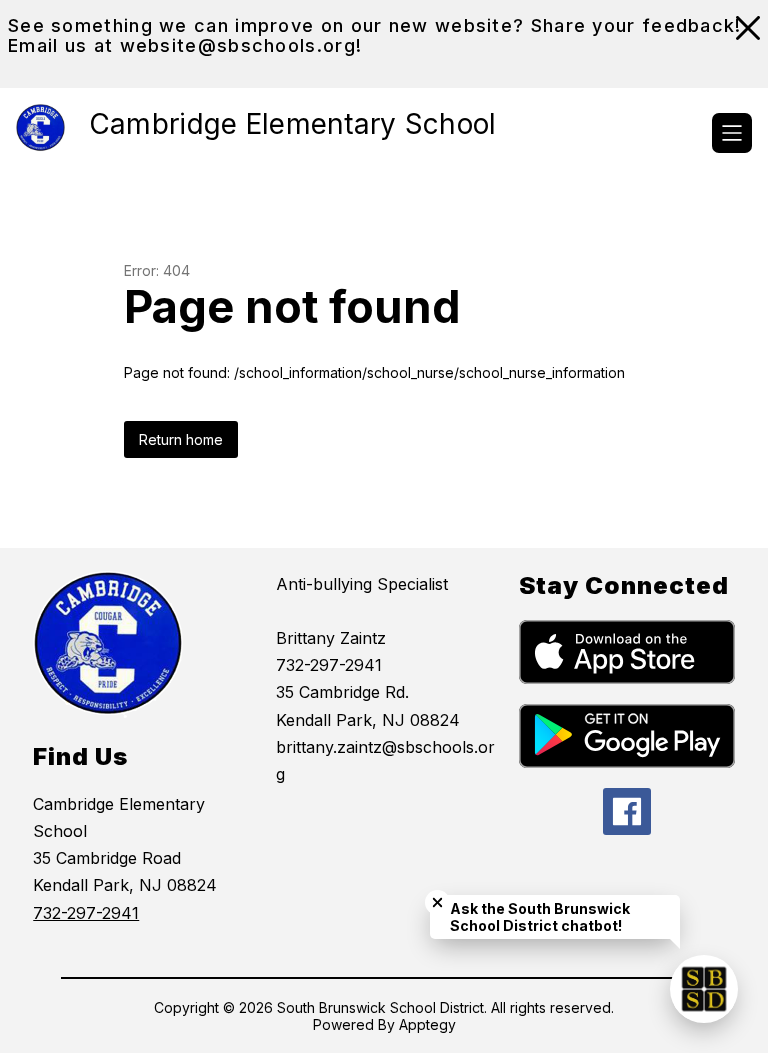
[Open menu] (732, 133)
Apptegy (427, 1024)
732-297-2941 (86, 913)
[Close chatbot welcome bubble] (437, 902)
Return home (181, 439)
